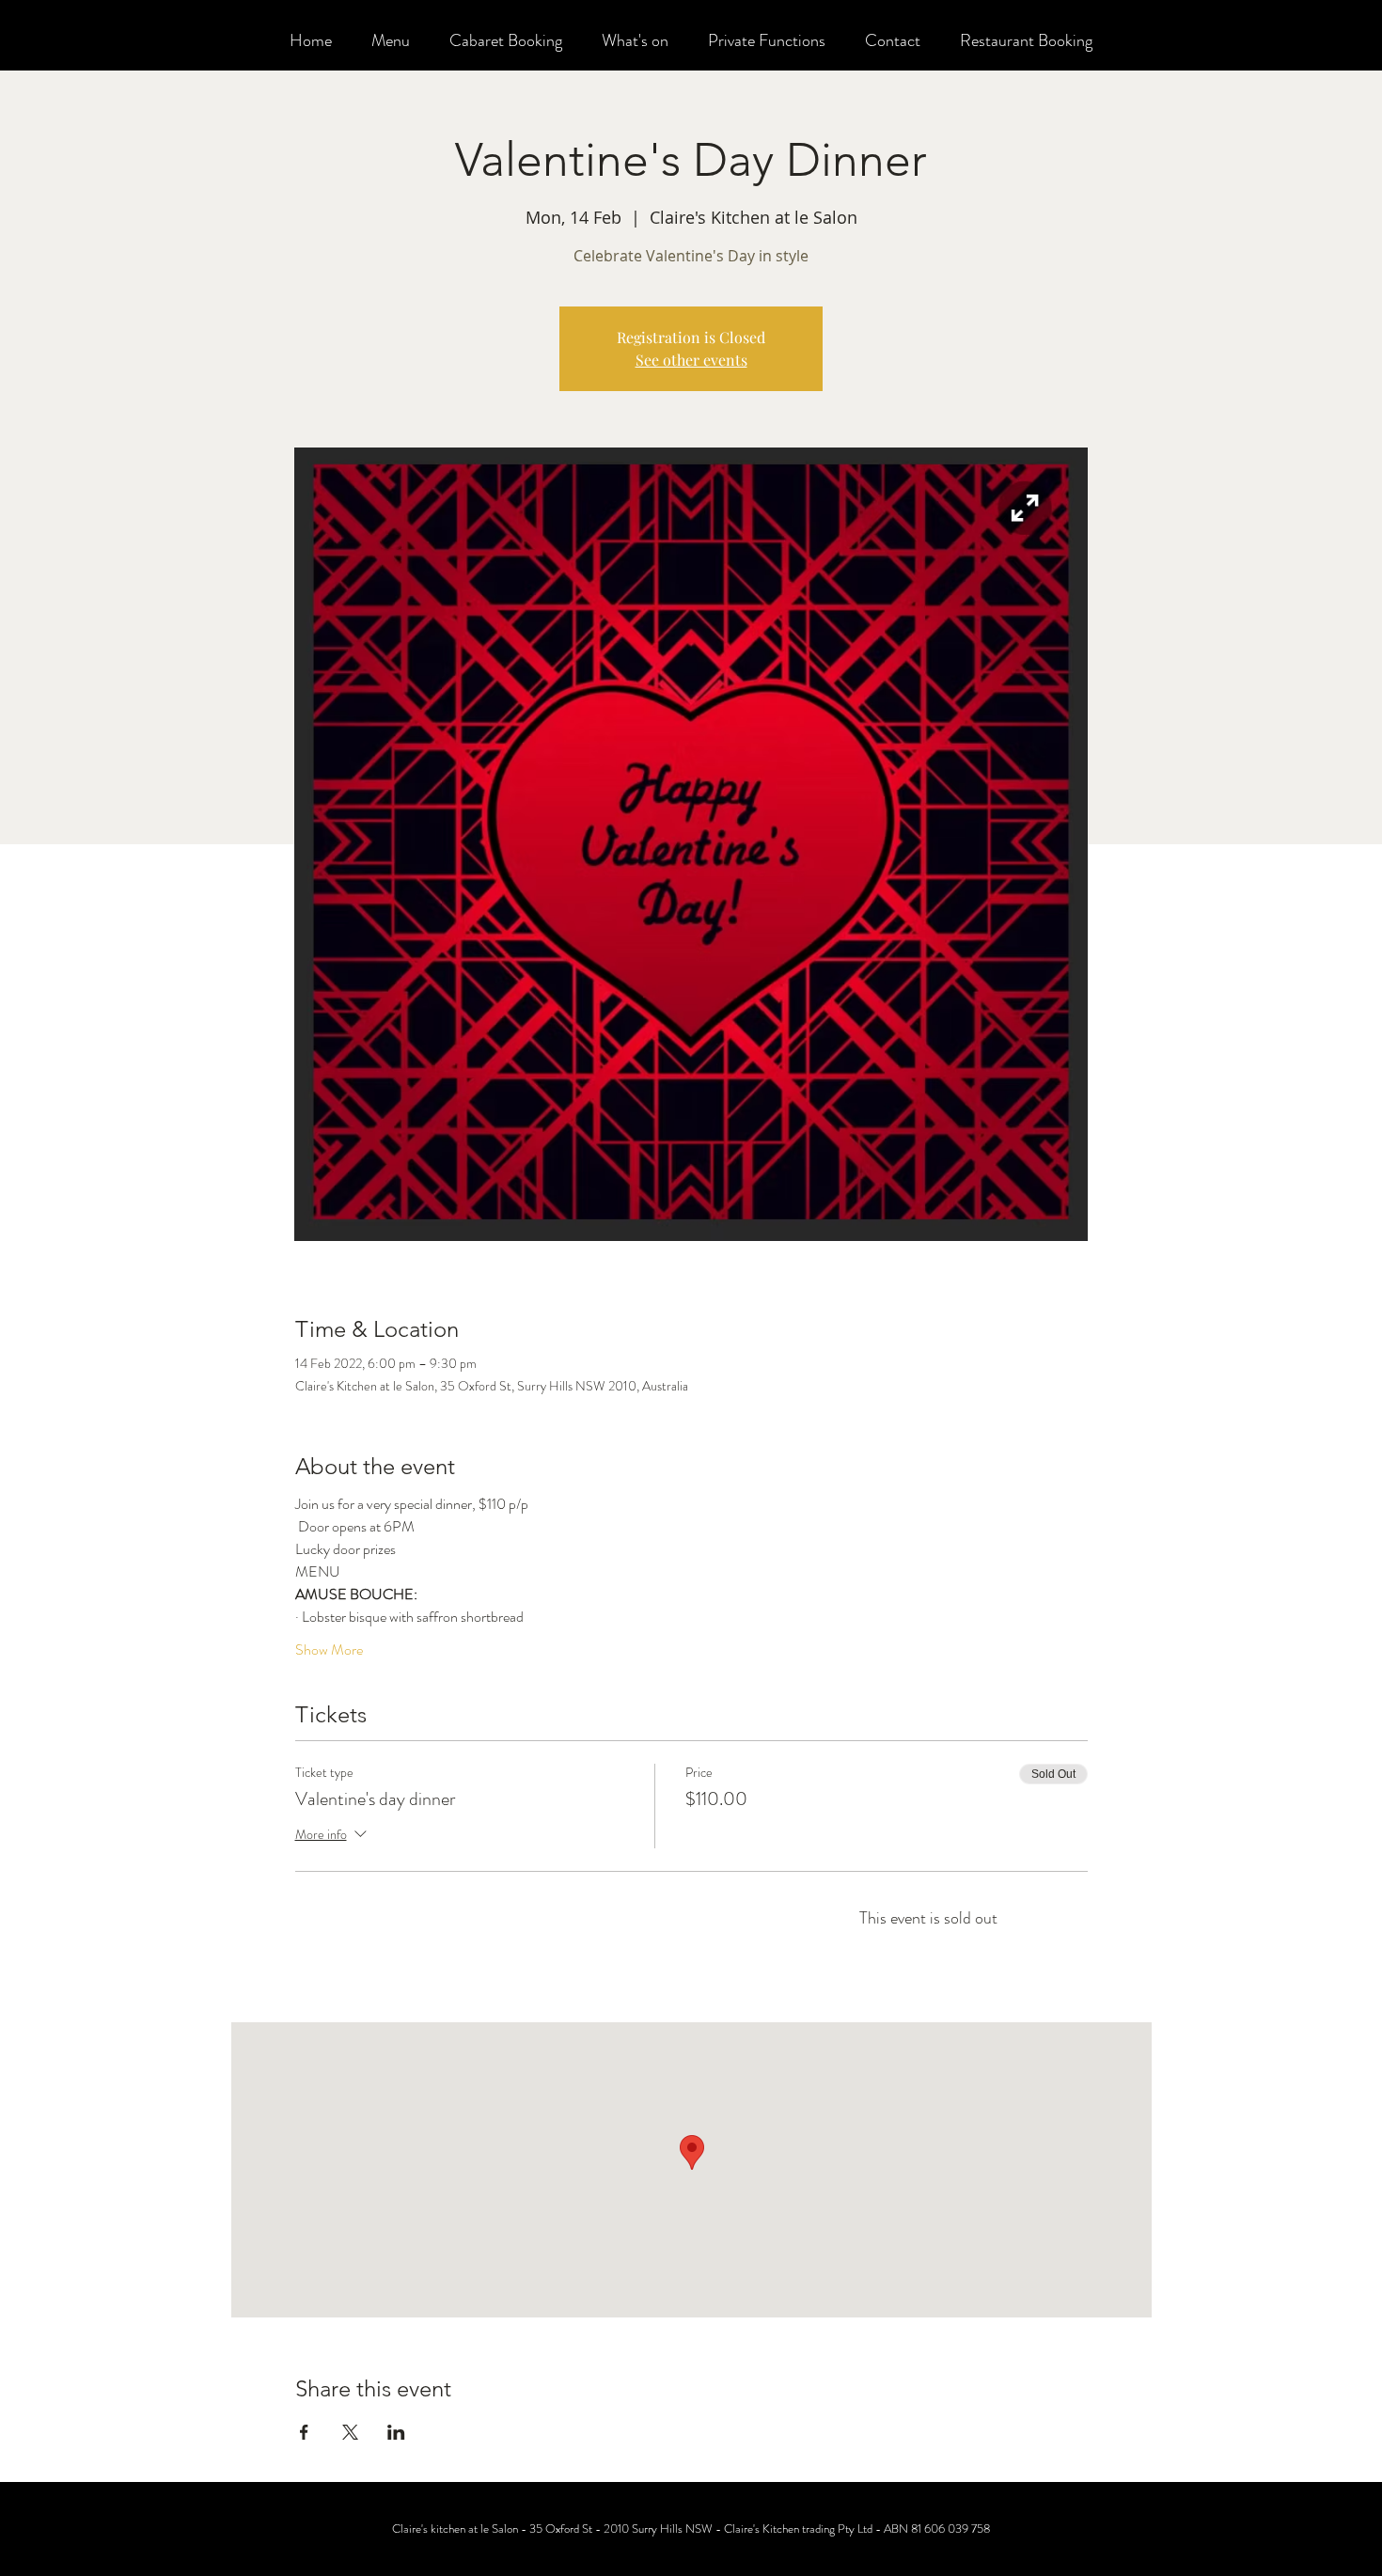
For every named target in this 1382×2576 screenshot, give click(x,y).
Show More (329, 1650)
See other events (691, 360)
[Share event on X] (350, 2432)
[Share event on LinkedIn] (396, 2432)
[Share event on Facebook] (304, 2432)
